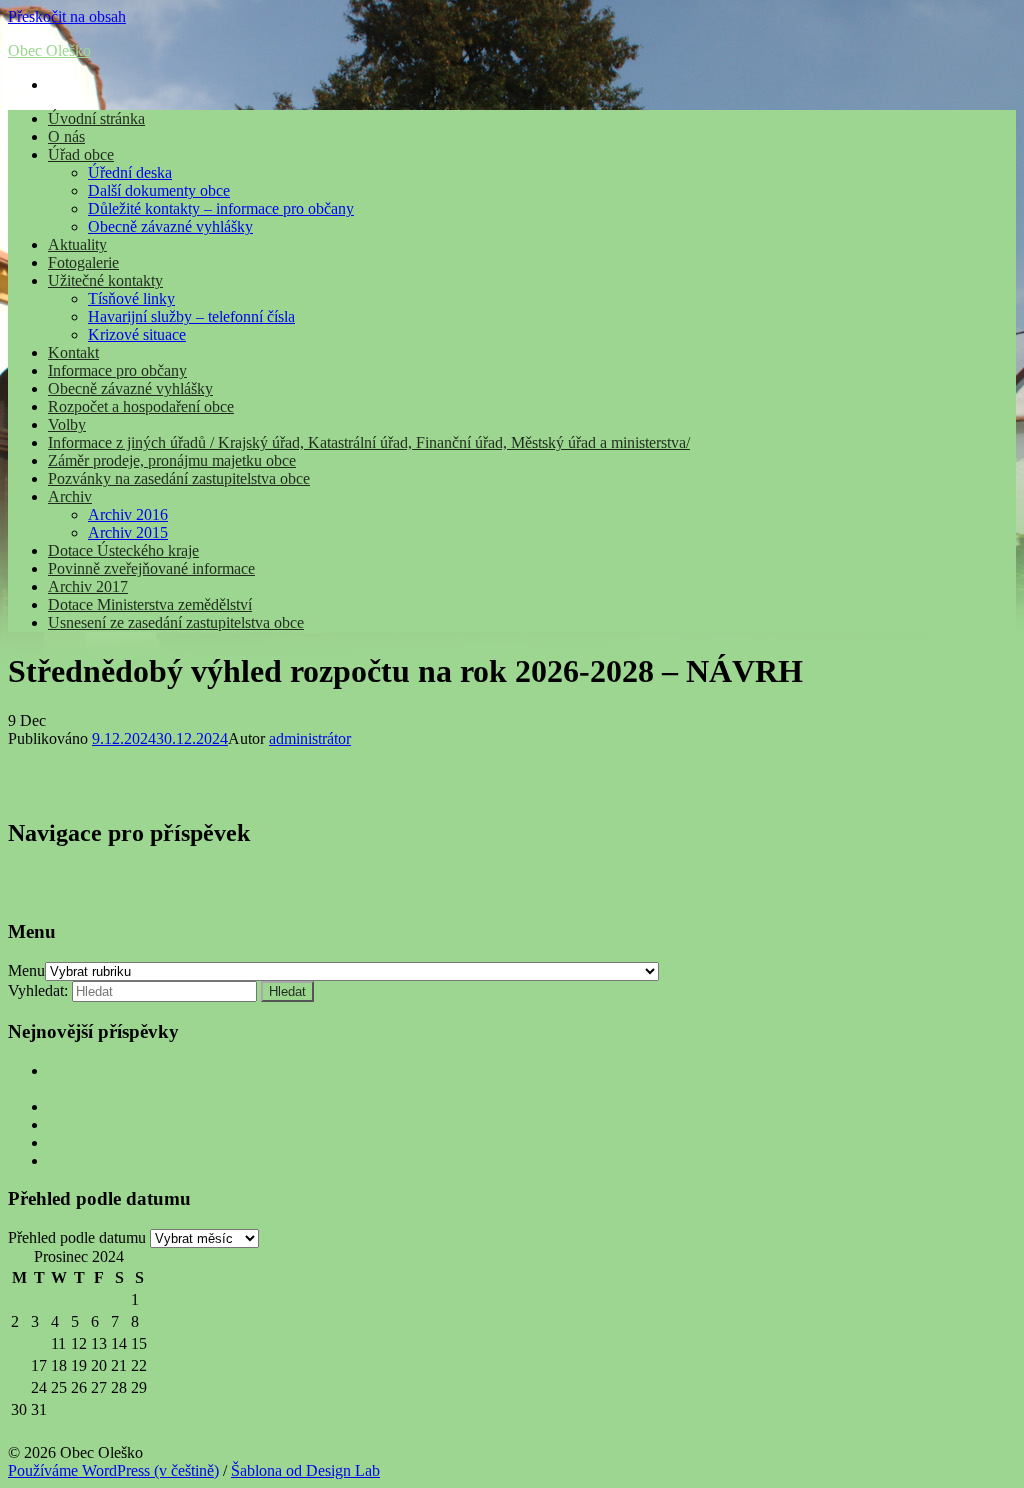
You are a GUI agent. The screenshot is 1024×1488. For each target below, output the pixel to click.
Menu (26, 970)
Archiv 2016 (128, 514)
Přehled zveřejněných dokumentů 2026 (171, 1142)
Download (383, 756)
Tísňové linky (131, 298)
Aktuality (77, 244)
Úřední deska (130, 172)
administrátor (310, 738)
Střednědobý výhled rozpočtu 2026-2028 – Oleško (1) (179, 756)
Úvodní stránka (96, 118)
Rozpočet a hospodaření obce (141, 406)
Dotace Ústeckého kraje (123, 550)
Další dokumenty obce (159, 190)
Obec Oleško (49, 50)
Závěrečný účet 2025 (114, 1160)
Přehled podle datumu (77, 1237)
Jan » (107, 1431)
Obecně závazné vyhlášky (170, 226)
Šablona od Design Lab (305, 1470)
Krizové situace (137, 334)
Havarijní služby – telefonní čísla (191, 316)
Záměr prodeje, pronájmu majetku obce (172, 460)
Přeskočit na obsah (67, 16)
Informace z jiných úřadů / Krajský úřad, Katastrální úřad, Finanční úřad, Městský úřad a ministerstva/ (369, 442)
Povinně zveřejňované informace (151, 568)
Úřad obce (81, 154)
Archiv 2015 (128, 532)
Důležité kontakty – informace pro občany (221, 208)
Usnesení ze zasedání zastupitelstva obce (176, 622)
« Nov (31, 1431)
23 (19, 1387)
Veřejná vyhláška (102, 1124)
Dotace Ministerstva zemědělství (150, 604)
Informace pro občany (117, 370)
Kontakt (73, 352)
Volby (67, 424)
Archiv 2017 (88, 586)
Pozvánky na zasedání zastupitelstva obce (179, 478)
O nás (66, 136)
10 (39, 1343)
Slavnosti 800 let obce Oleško (142, 1106)
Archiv (70, 496)
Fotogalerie (83, 262)
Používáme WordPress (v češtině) (113, 1470)
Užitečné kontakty (105, 280)
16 (19, 1365)
